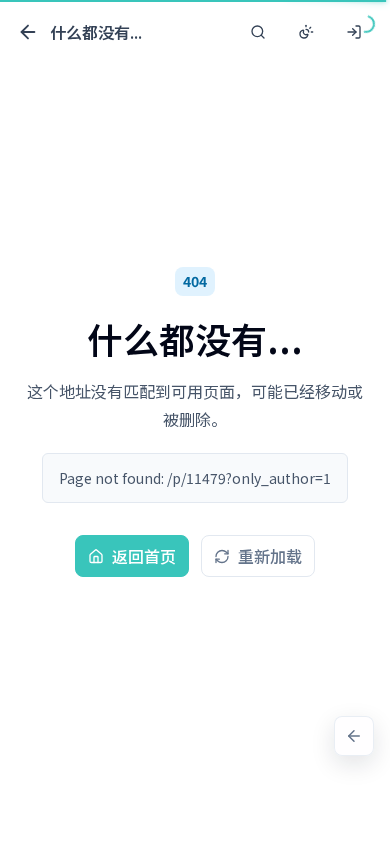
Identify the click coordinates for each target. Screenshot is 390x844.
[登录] (354, 32)
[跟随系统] (306, 32)
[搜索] (258, 32)
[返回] (354, 736)
